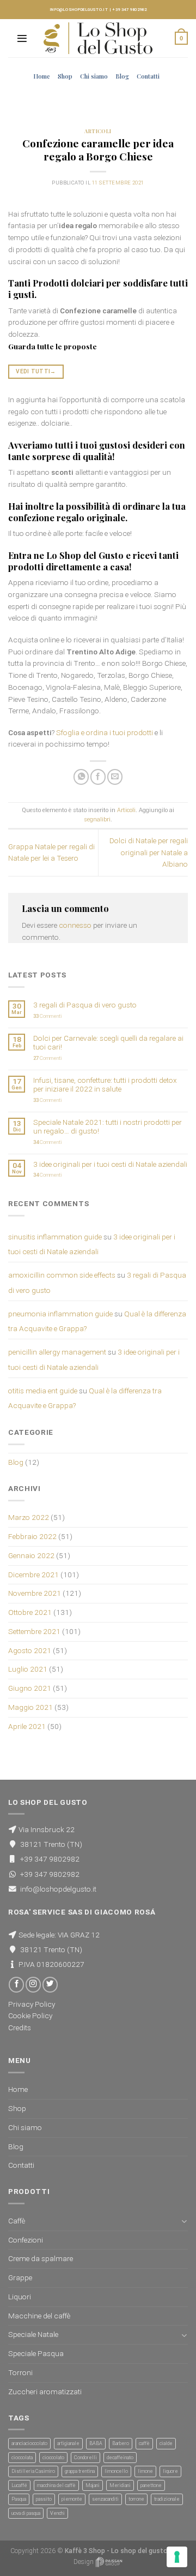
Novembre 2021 (35, 1593)
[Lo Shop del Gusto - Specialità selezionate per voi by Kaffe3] (98, 38)
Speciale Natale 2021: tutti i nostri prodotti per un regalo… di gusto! (108, 1126)
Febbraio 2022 (32, 1536)
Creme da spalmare (41, 2258)
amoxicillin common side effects (62, 1275)
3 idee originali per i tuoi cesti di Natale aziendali (110, 1164)
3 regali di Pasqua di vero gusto (85, 1005)
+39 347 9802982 (129, 10)
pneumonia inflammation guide (60, 1314)
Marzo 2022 (29, 1517)
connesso (75, 925)
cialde (166, 2443)
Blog (122, 76)
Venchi (57, 2513)
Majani (93, 2485)
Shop (65, 76)
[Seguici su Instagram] (33, 1985)
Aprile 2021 (27, 1726)
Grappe (20, 2277)
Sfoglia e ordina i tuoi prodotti (105, 732)
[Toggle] (184, 2221)
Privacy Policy (32, 2004)
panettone (151, 2485)
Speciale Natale (33, 2334)
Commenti (48, 1016)
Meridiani (120, 2485)
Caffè (17, 2221)
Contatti (148, 76)
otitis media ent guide (43, 1391)
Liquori (20, 2297)
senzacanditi (105, 2499)
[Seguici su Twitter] (50, 1985)
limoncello (116, 2471)
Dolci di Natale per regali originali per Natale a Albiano (149, 852)
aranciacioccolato (29, 2443)
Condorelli (85, 2458)
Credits (20, 2028)
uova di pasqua (26, 2513)
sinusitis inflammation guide (55, 1237)
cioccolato (53, 2458)
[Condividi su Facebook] (98, 777)
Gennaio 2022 (31, 1555)
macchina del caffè (56, 2485)
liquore (170, 2471)
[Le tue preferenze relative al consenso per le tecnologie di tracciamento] (177, 2557)
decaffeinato (120, 2458)
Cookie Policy (30, 2016)
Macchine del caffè (39, 2316)
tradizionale (167, 2499)
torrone (136, 2499)
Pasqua (19, 2499)
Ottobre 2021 (30, 1612)
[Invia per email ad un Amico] (115, 777)
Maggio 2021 (30, 1707)
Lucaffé (19, 2485)
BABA (96, 2443)
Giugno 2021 (30, 1688)
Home (42, 76)
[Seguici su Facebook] (16, 1985)
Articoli (98, 131)
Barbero (121, 2443)
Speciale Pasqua (36, 2353)
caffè (144, 2443)
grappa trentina (80, 2471)
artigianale (68, 2443)
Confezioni (26, 2240)
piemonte (72, 2499)
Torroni (20, 2372)
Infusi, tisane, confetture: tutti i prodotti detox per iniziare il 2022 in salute (105, 1084)
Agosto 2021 (30, 1650)
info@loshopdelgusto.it (79, 10)
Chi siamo (94, 76)
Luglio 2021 (28, 1669)
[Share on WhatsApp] (81, 777)
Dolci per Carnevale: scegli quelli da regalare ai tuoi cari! (108, 1042)
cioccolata (22, 2458)
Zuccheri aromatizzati (45, 2392)
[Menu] (22, 38)
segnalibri (97, 819)
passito (44, 2499)
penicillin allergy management (57, 1352)
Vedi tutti (36, 371)
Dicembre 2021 (33, 1575)
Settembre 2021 (34, 1631)
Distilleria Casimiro (33, 2471)
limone (145, 2471)
